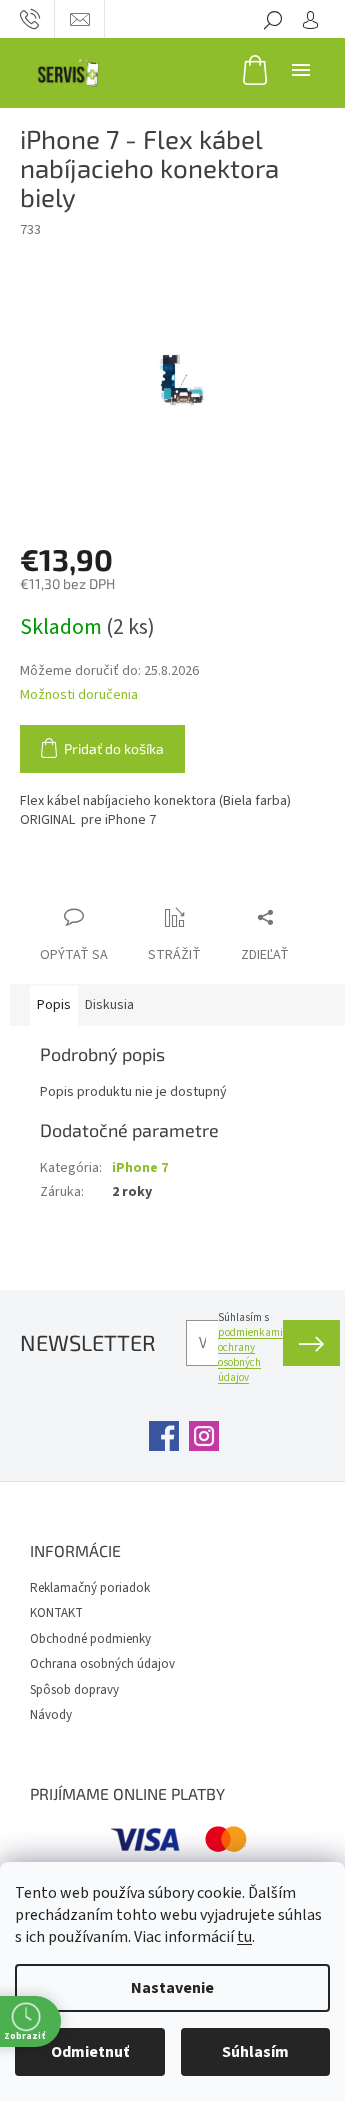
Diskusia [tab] (109, 1005)
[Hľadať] (273, 19)
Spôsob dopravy (74, 1690)
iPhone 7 (140, 1168)
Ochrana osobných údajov (102, 1664)
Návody (51, 1715)
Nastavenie (172, 1988)
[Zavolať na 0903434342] (30, 19)
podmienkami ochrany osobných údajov (250, 1355)
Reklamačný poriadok (90, 1588)
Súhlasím (255, 2052)
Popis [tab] (54, 1005)
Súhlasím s (250, 1347)
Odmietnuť (90, 2052)
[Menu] (301, 69)
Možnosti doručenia (79, 695)
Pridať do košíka (114, 748)
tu (244, 1937)
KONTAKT (56, 1613)
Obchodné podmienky (90, 1639)
